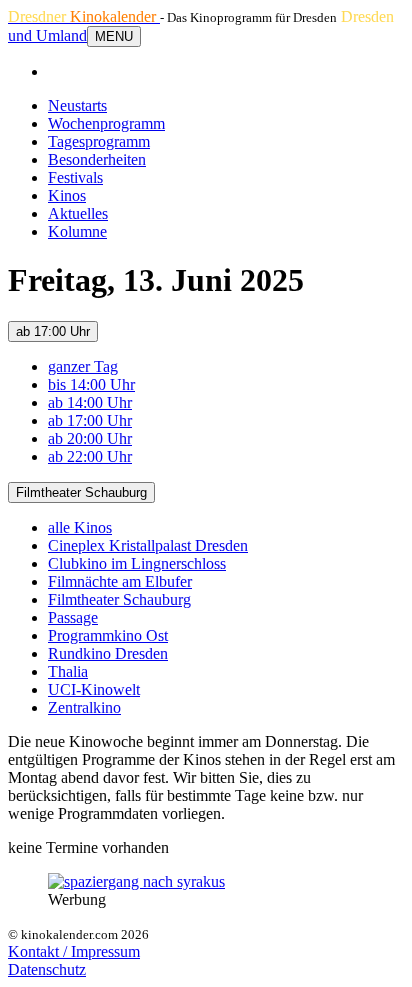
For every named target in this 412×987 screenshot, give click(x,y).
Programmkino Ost (108, 635)
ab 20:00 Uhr (90, 438)
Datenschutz (47, 969)
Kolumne (77, 231)
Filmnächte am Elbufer (120, 581)
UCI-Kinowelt (94, 689)
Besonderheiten (97, 159)
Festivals (75, 177)
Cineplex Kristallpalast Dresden (148, 545)
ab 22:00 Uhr (90, 456)
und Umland (47, 35)
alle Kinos (80, 527)
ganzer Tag (83, 366)
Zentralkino (84, 707)
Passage (73, 617)
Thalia (68, 671)
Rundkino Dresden (108, 653)
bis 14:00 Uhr (91, 384)
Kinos (67, 195)
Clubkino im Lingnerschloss (137, 563)
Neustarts (77, 105)
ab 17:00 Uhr (53, 331)
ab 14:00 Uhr (90, 402)
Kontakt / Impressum (74, 951)
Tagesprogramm (99, 141)
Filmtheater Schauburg (81, 492)
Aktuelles (78, 213)
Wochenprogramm (106, 123)
